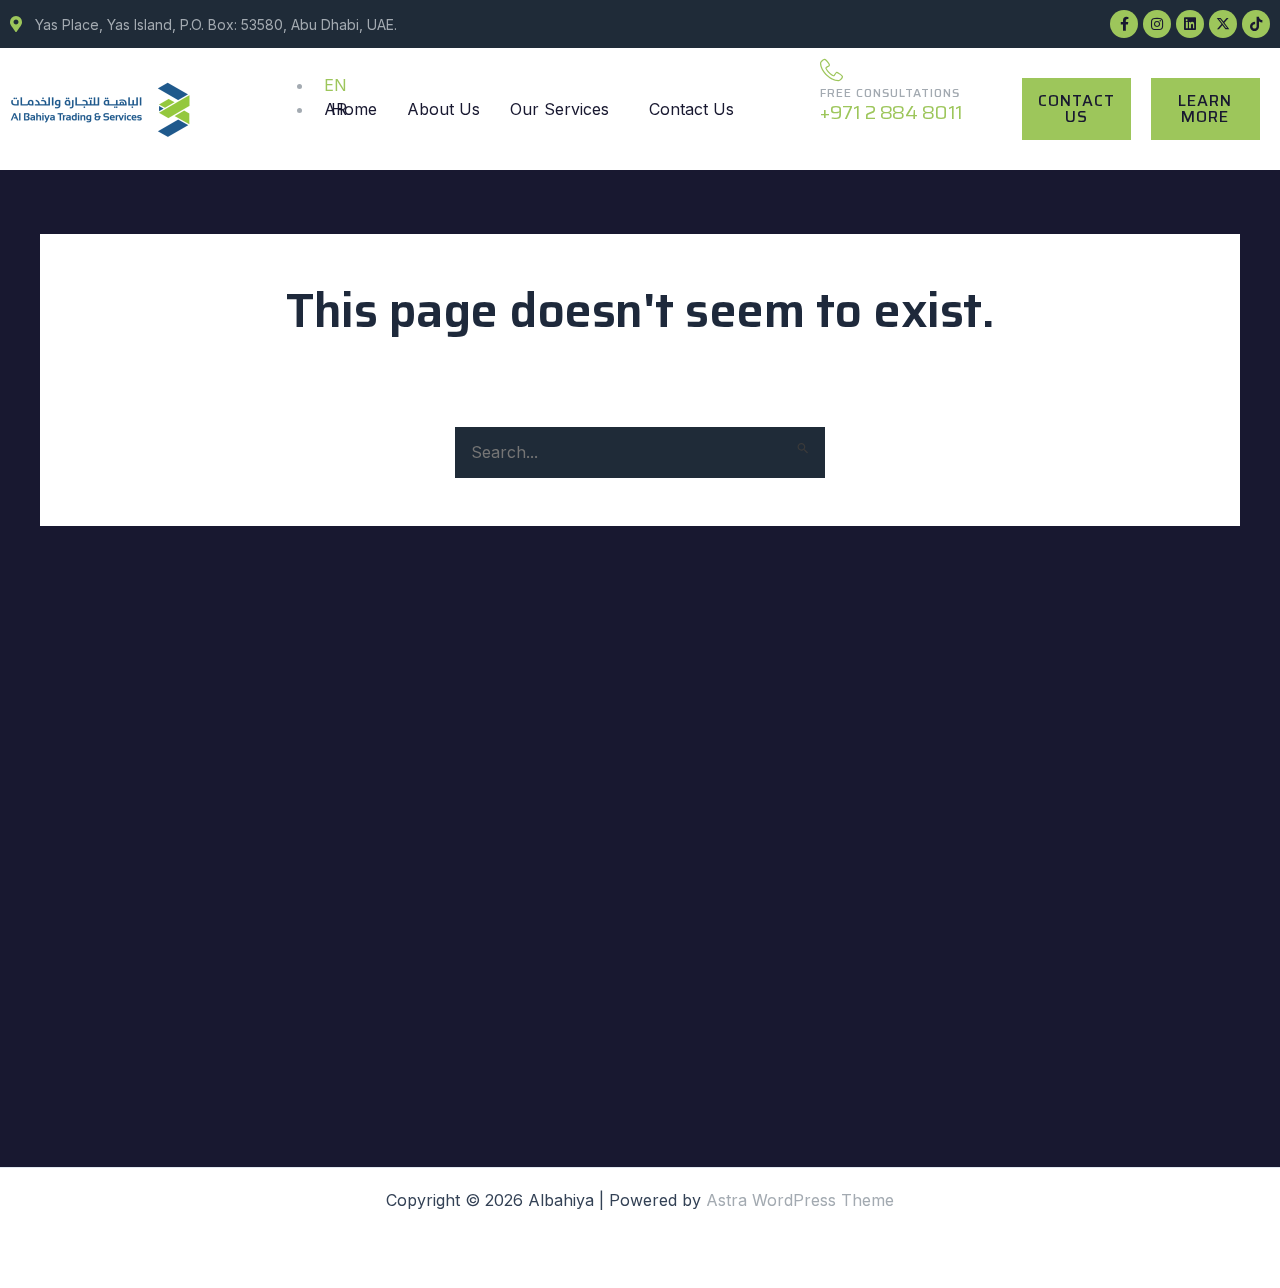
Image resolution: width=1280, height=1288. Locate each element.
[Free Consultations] (831, 69)
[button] (564, 109)
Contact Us (691, 109)
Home (354, 109)
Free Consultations (890, 92)
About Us (443, 109)
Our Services (559, 109)
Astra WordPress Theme (800, 1200)
